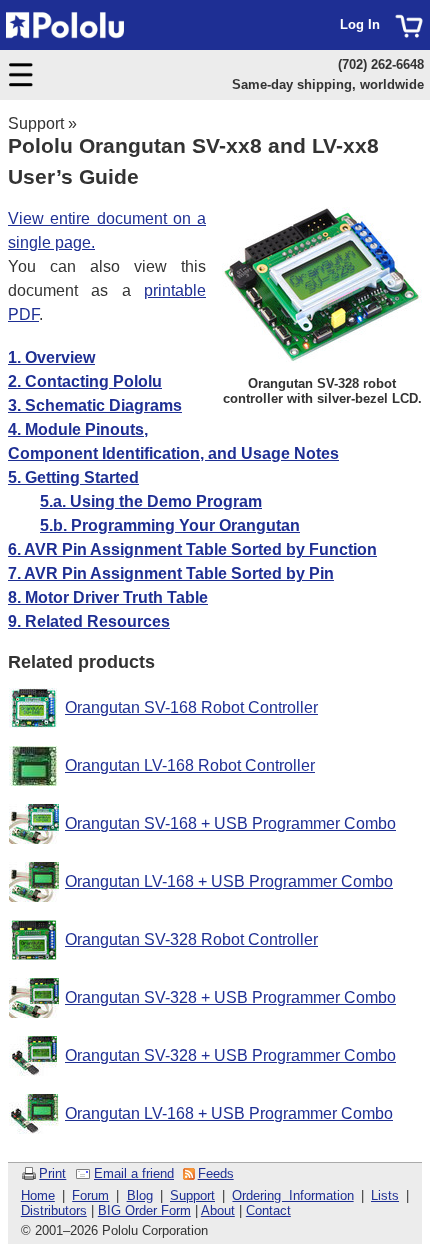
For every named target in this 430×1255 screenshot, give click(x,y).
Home (38, 1195)
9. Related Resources (89, 621)
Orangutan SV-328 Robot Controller (191, 939)
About (218, 1210)
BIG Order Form (144, 1210)
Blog (140, 1195)
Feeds (216, 1173)
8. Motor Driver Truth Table (108, 597)
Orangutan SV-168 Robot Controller (191, 707)
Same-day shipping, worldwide (328, 84)
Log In (360, 24)
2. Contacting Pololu (85, 381)
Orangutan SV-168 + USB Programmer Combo (230, 823)
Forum (90, 1195)
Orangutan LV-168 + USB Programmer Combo (229, 881)
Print (52, 1173)
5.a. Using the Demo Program (151, 501)
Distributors (54, 1210)
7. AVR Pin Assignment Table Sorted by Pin (171, 573)
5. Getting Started (73, 477)
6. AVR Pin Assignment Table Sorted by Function (192, 549)
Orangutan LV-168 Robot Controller (190, 765)
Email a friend (134, 1173)
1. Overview (51, 357)
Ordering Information (292, 1195)
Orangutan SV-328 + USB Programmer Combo (230, 997)
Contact (268, 1210)
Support (36, 123)
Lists (385, 1195)
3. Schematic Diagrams (95, 405)
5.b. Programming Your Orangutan (170, 525)
